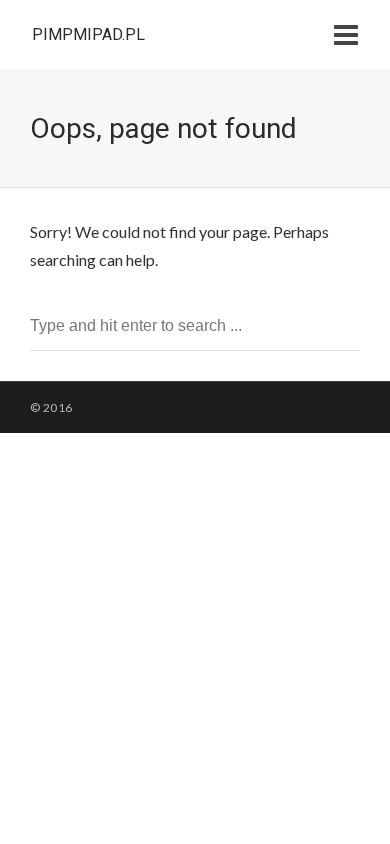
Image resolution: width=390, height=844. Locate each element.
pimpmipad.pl (88, 34)
